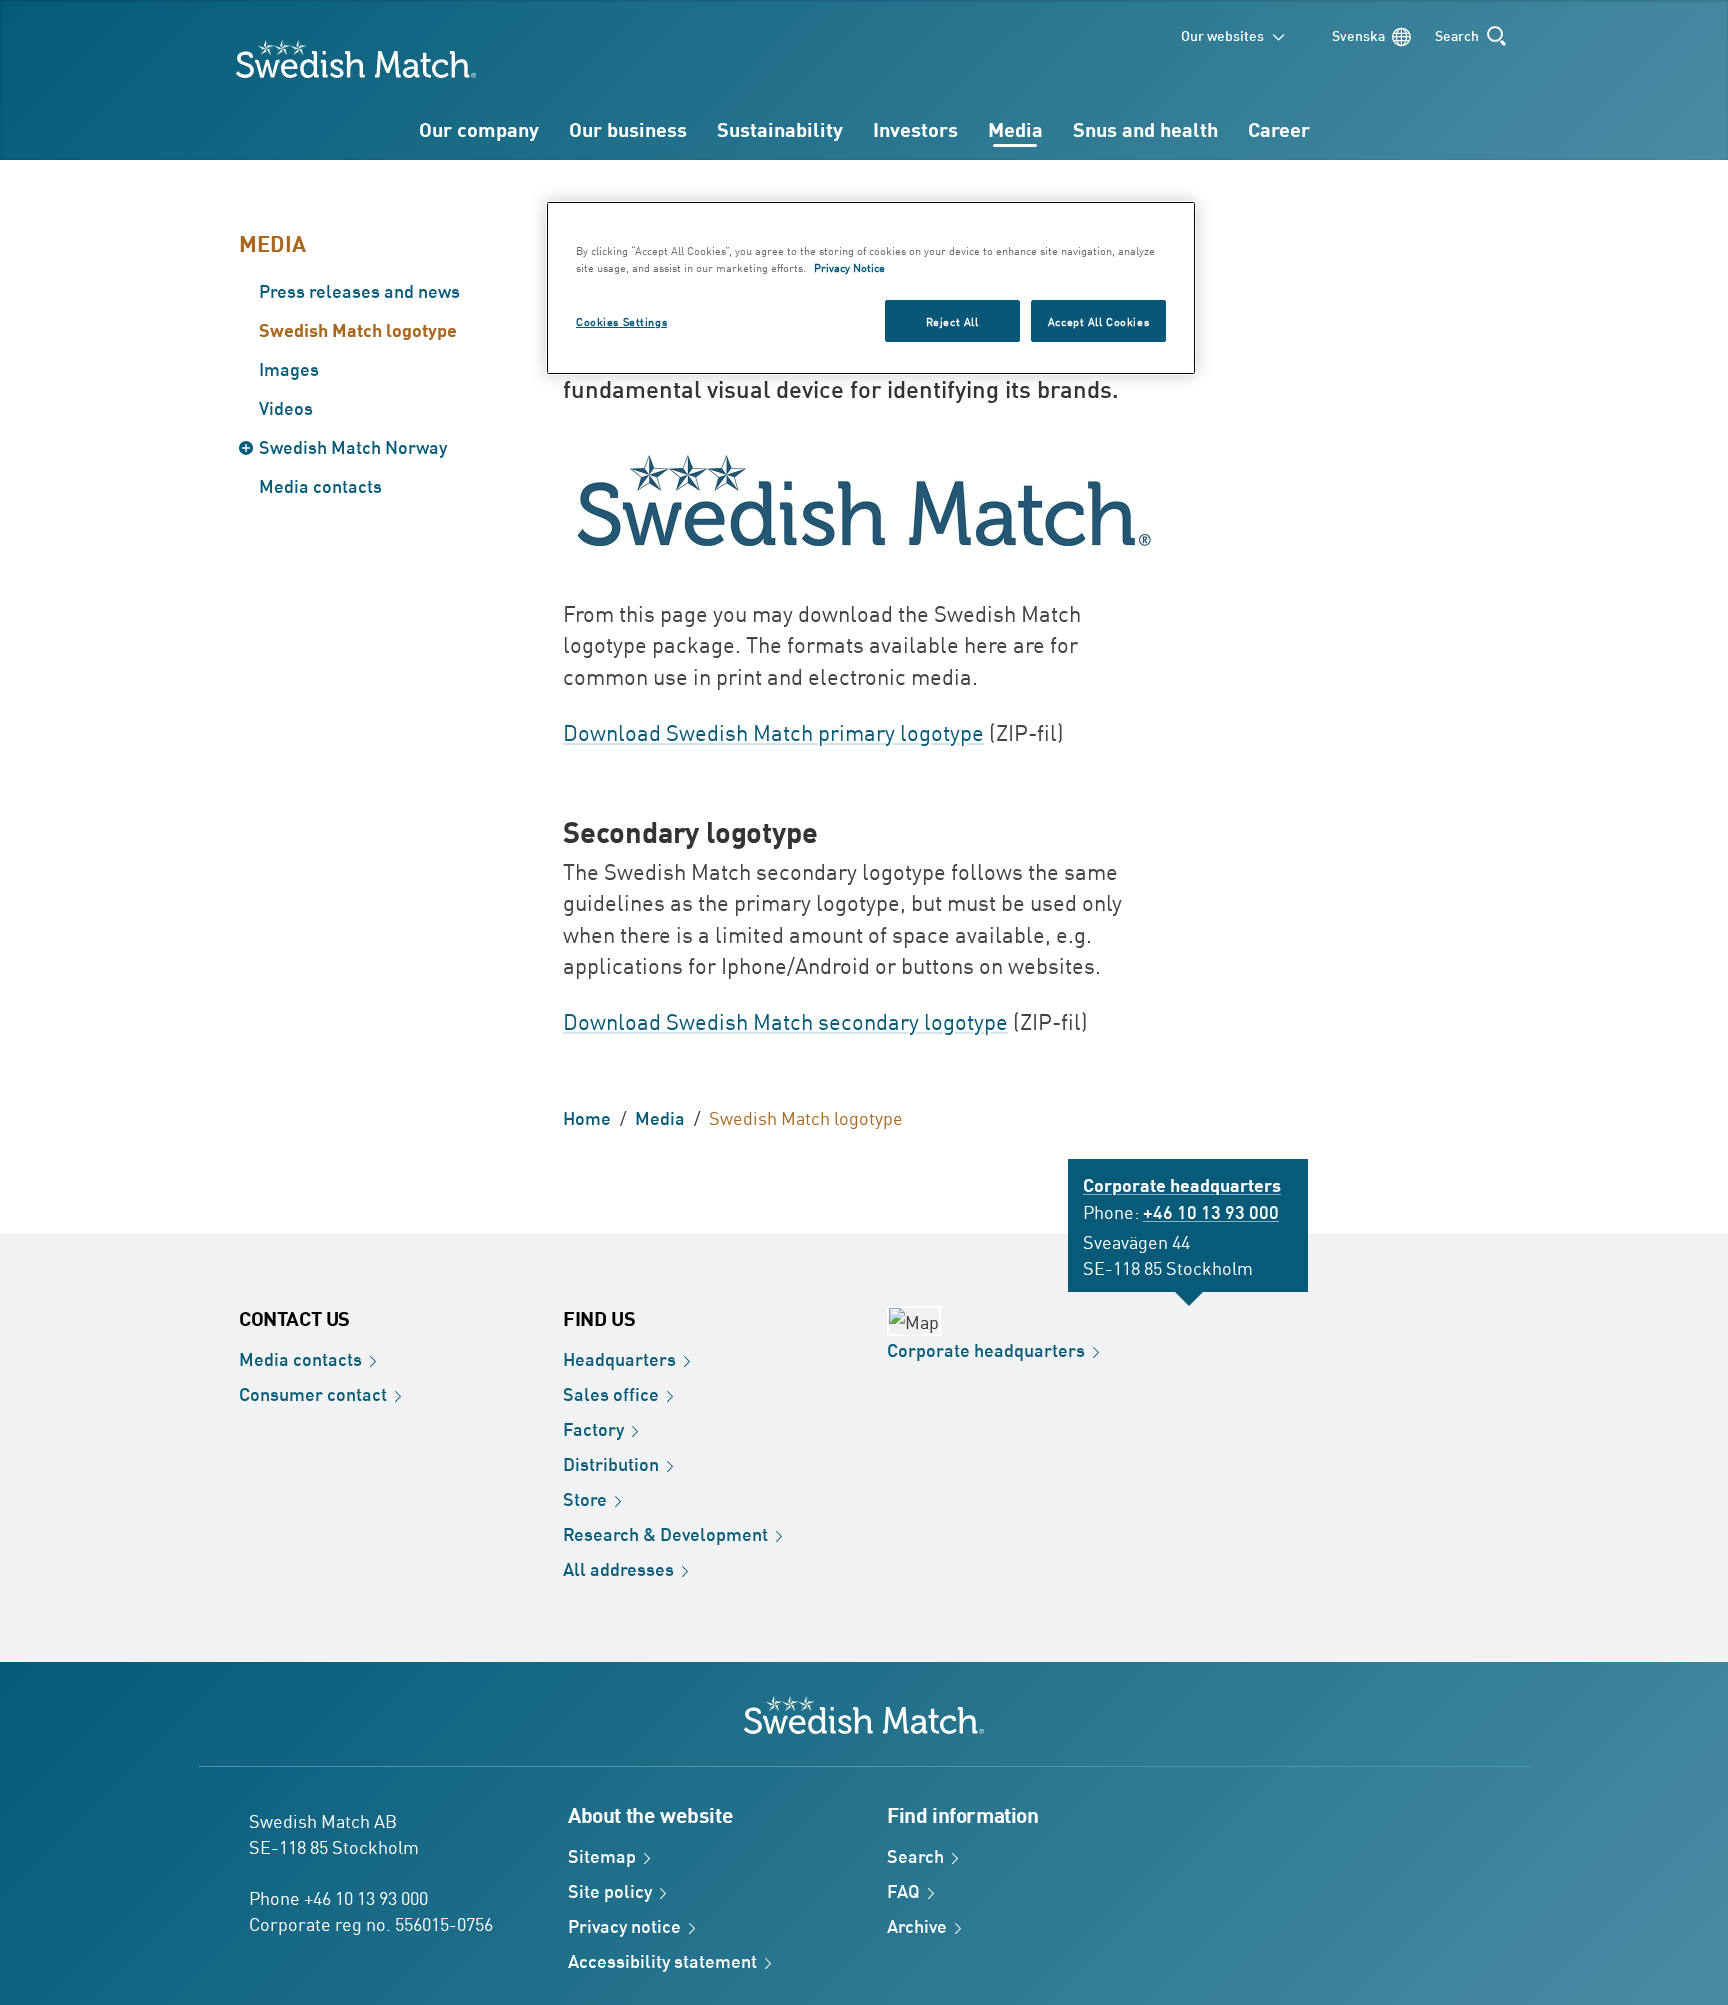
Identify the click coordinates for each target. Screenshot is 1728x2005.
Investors (915, 128)
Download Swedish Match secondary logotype (785, 1021)
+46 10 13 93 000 (1211, 1211)
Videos (286, 407)
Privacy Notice (849, 266)
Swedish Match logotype (358, 329)
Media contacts (320, 485)
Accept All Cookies (1098, 320)
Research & (665, 1533)
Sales (611, 1393)
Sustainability (780, 128)
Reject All (952, 320)
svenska (1358, 34)
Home (587, 1117)
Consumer (313, 1393)
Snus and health (1145, 128)
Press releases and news (359, 290)
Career (1279, 128)
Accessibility (662, 1960)
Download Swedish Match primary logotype (773, 732)
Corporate (986, 1349)
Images (289, 368)
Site (610, 1890)
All (618, 1568)
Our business (628, 128)
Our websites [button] (1222, 34)
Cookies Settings (621, 320)
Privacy (624, 1925)
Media (1015, 128)
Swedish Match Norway (353, 446)
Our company (479, 128)
